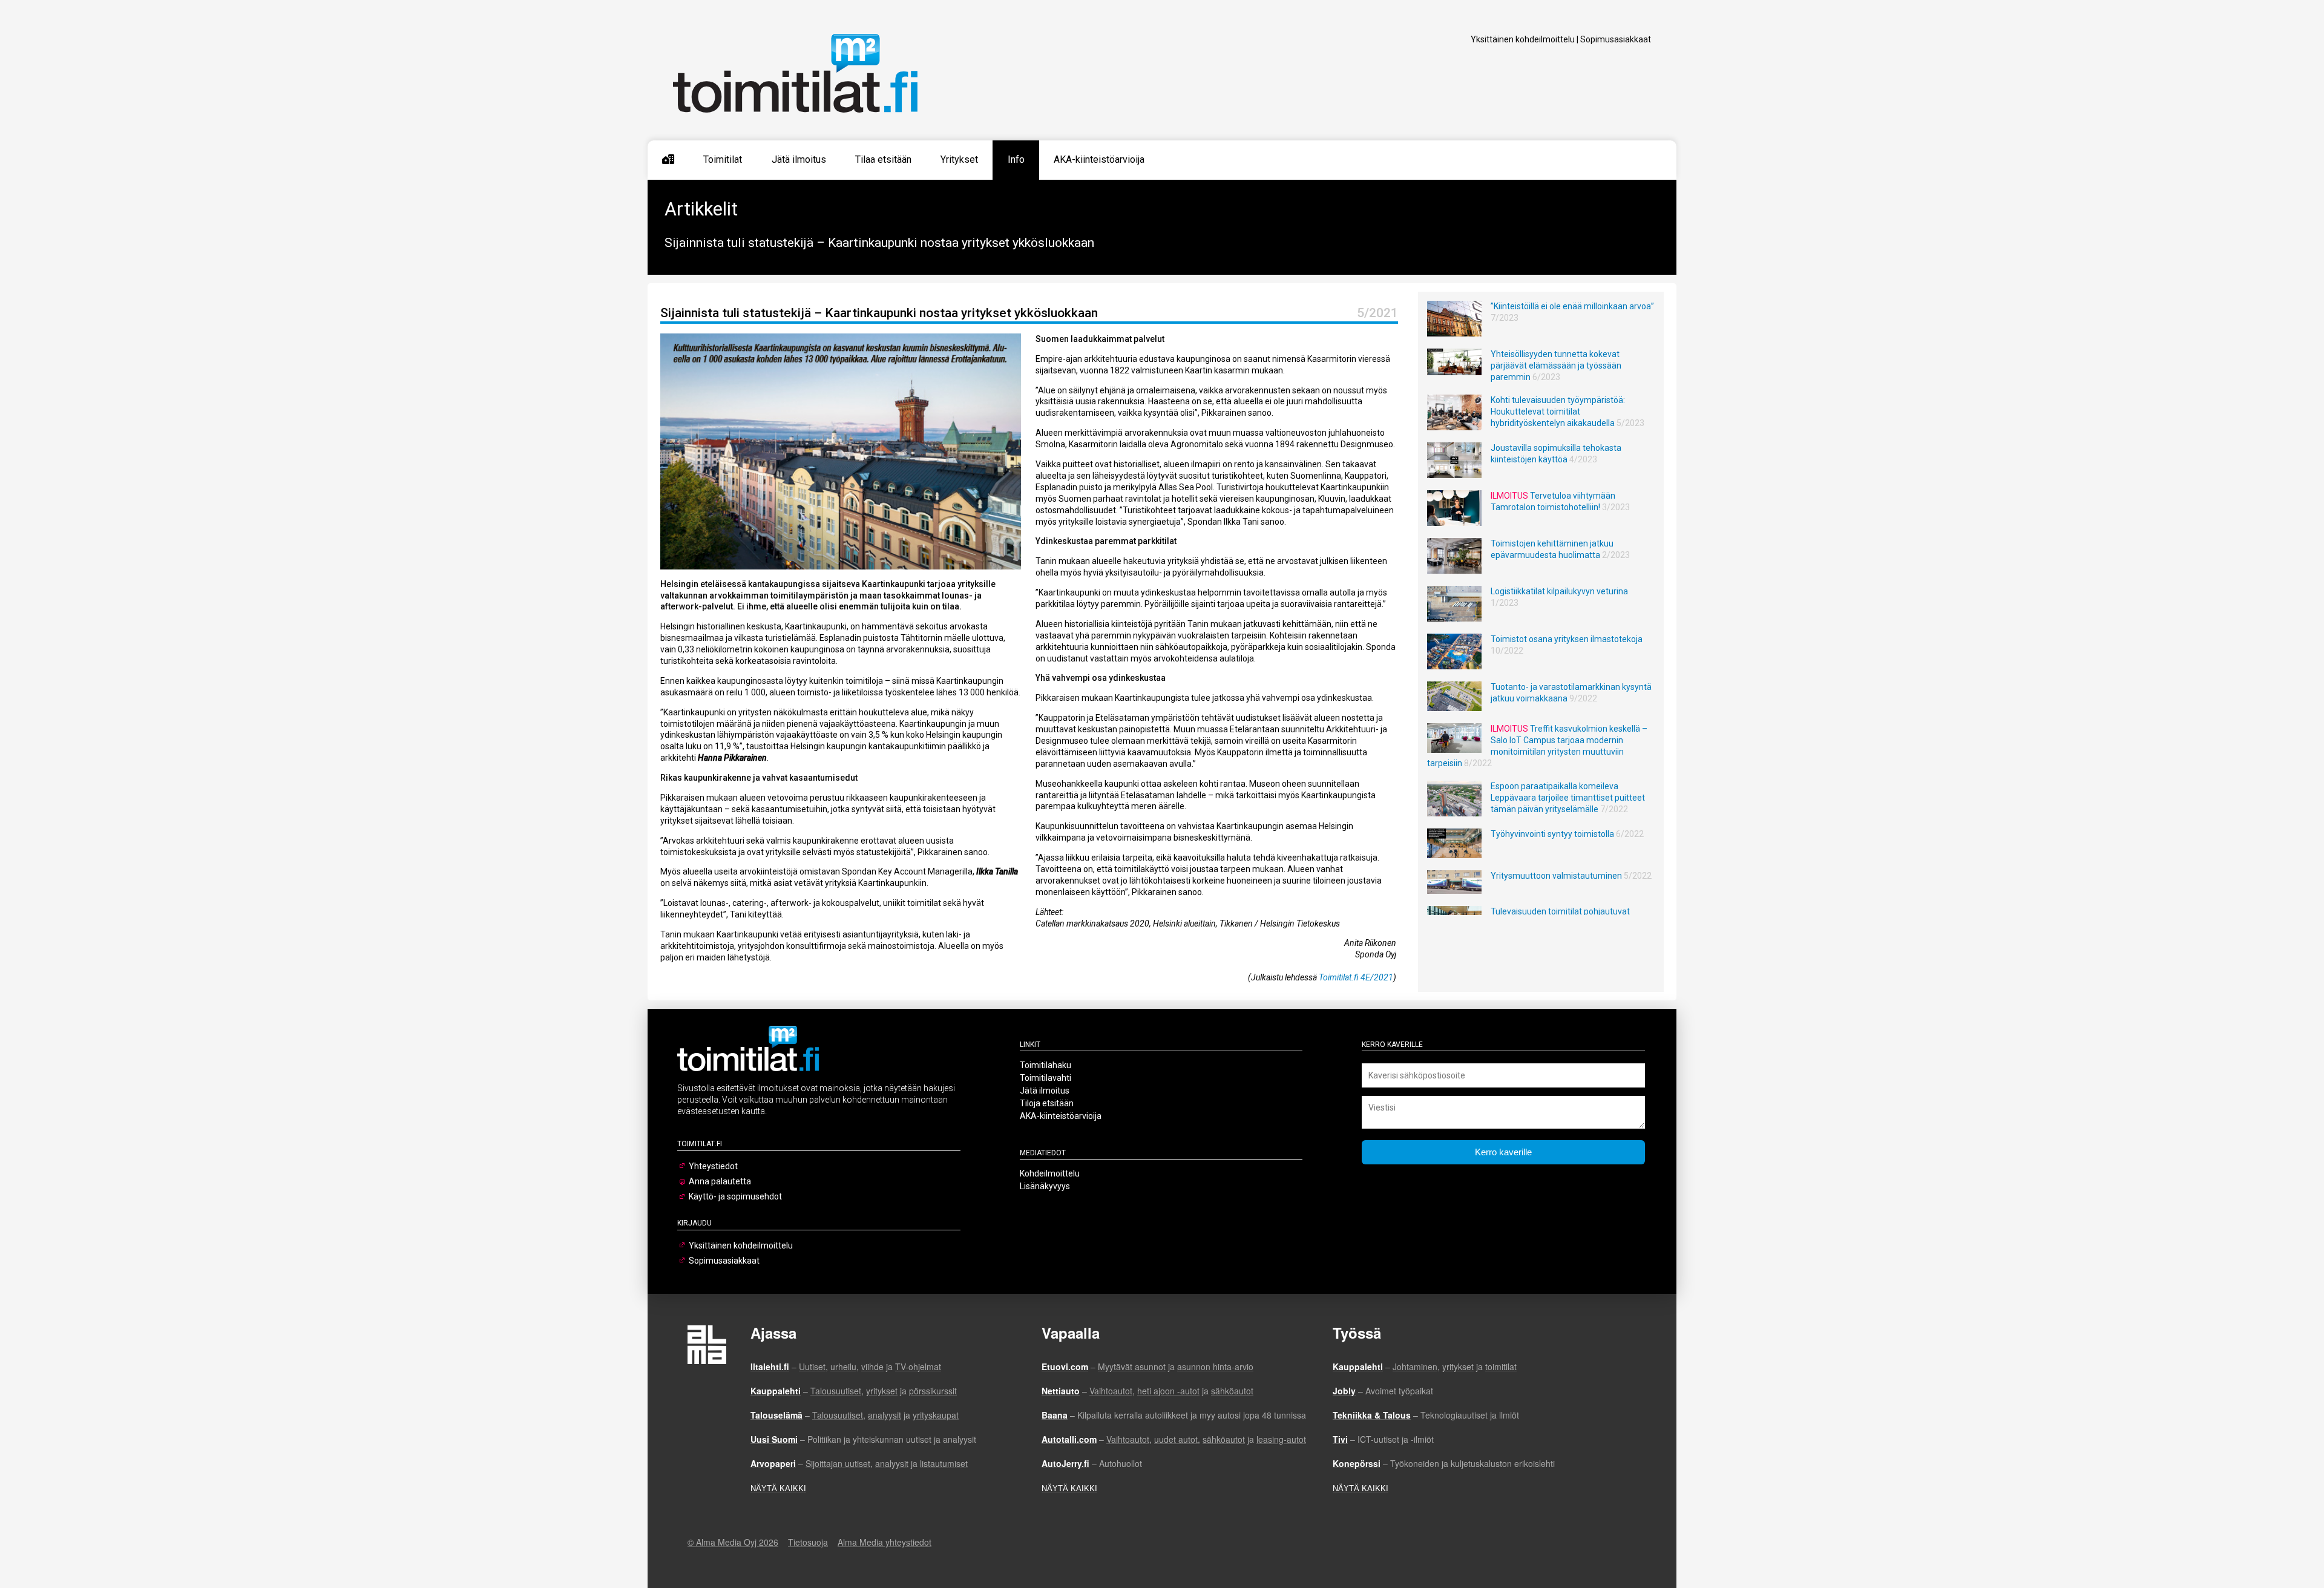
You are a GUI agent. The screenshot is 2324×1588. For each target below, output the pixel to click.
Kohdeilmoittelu (1050, 1173)
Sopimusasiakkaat (1616, 39)
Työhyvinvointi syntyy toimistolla (1552, 834)
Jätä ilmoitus (799, 159)
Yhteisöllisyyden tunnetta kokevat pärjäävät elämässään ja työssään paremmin (1556, 366)
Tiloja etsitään (1047, 1103)
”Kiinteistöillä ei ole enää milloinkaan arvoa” (1572, 306)
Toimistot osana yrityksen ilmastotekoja (1567, 639)
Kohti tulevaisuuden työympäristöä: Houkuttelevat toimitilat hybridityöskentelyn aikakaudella (1558, 412)
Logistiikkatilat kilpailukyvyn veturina (1559, 591)
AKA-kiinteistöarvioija (1099, 159)
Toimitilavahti (1045, 1078)
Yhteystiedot (713, 1166)
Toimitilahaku (1045, 1065)
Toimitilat (723, 159)
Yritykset (959, 159)
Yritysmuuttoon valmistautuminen (1556, 876)
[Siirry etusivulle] (668, 160)
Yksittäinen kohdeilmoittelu (1523, 39)
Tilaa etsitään (883, 159)
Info (1016, 159)
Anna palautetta (720, 1181)
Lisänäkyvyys (1045, 1186)
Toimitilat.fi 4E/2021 (1356, 977)
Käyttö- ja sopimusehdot (735, 1196)
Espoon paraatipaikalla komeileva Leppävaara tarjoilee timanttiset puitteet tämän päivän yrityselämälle (1568, 798)
